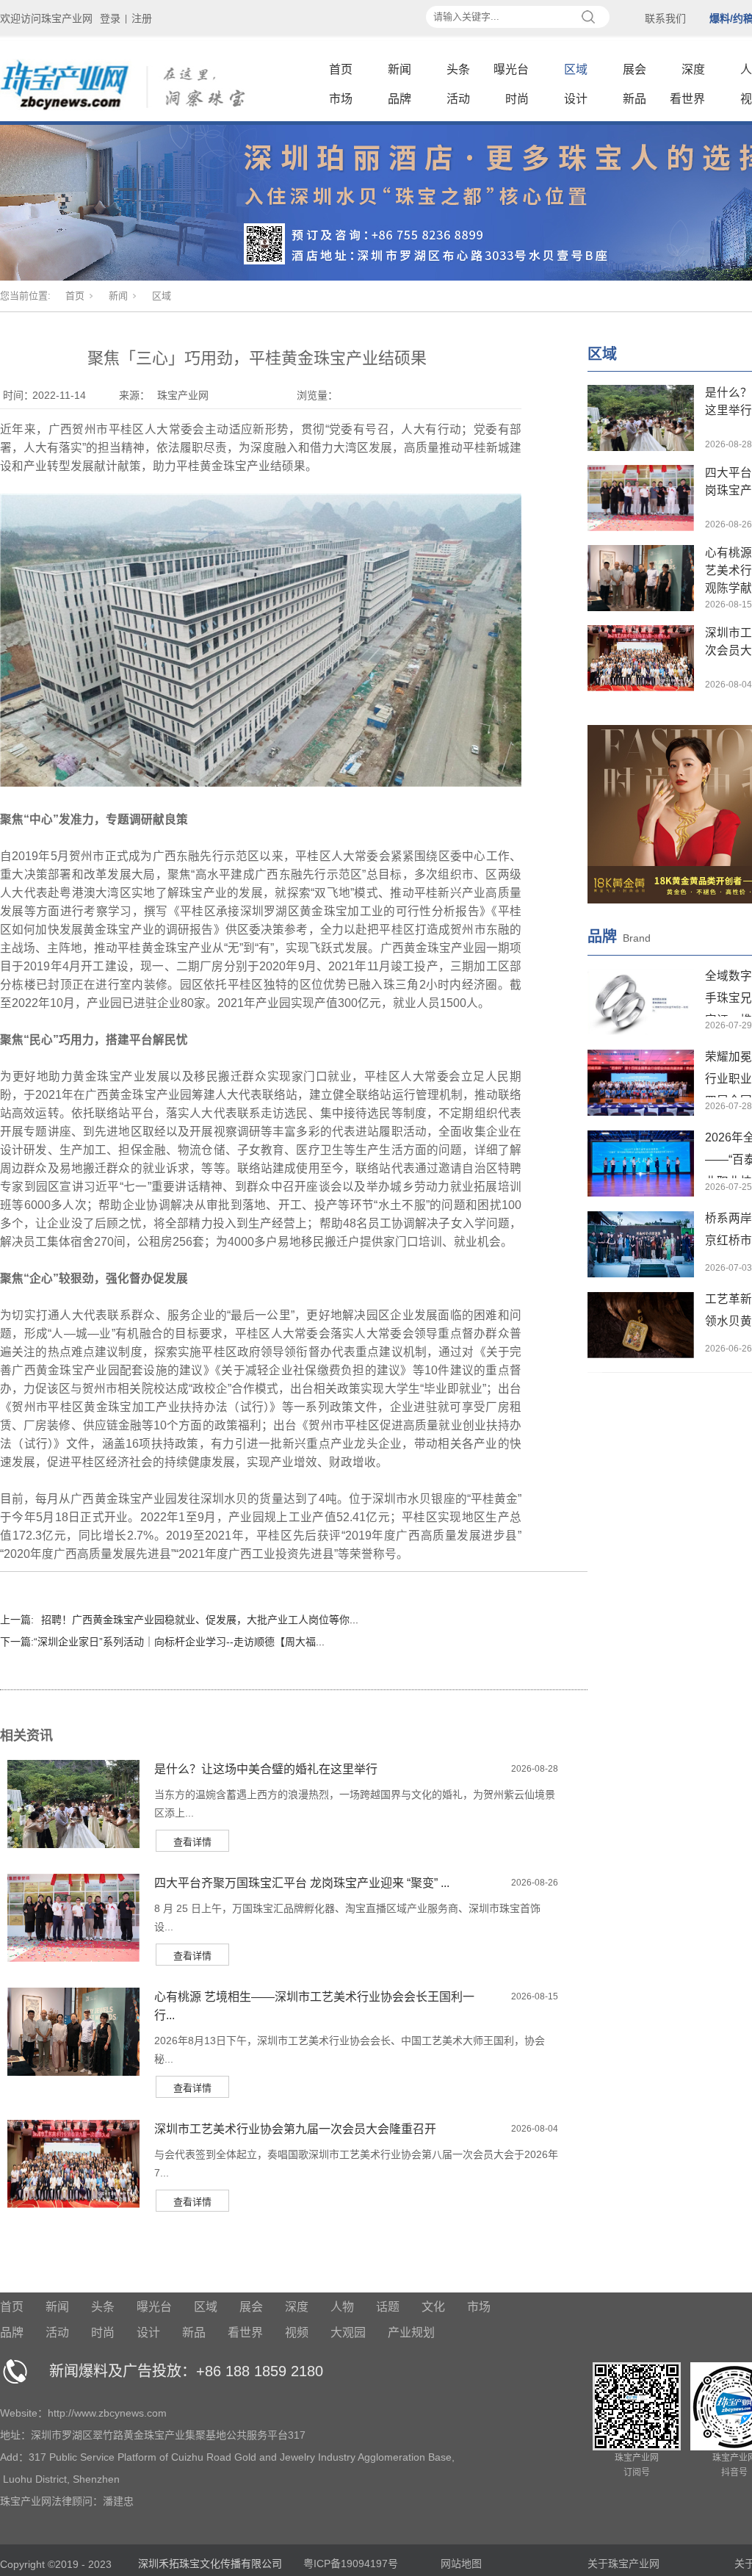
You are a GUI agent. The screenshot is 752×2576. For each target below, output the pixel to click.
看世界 (687, 99)
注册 (142, 18)
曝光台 (511, 69)
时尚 (517, 99)
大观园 (348, 2333)
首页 (341, 69)
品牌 (399, 99)
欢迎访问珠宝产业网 (46, 18)
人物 (342, 2307)
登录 (110, 18)
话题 (388, 2307)
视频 (297, 2333)
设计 (576, 99)
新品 (634, 99)
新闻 (399, 69)
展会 (634, 69)
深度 (693, 69)
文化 (433, 2307)
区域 (576, 69)
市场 (341, 99)
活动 (458, 99)
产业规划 (411, 2333)
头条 (458, 69)
